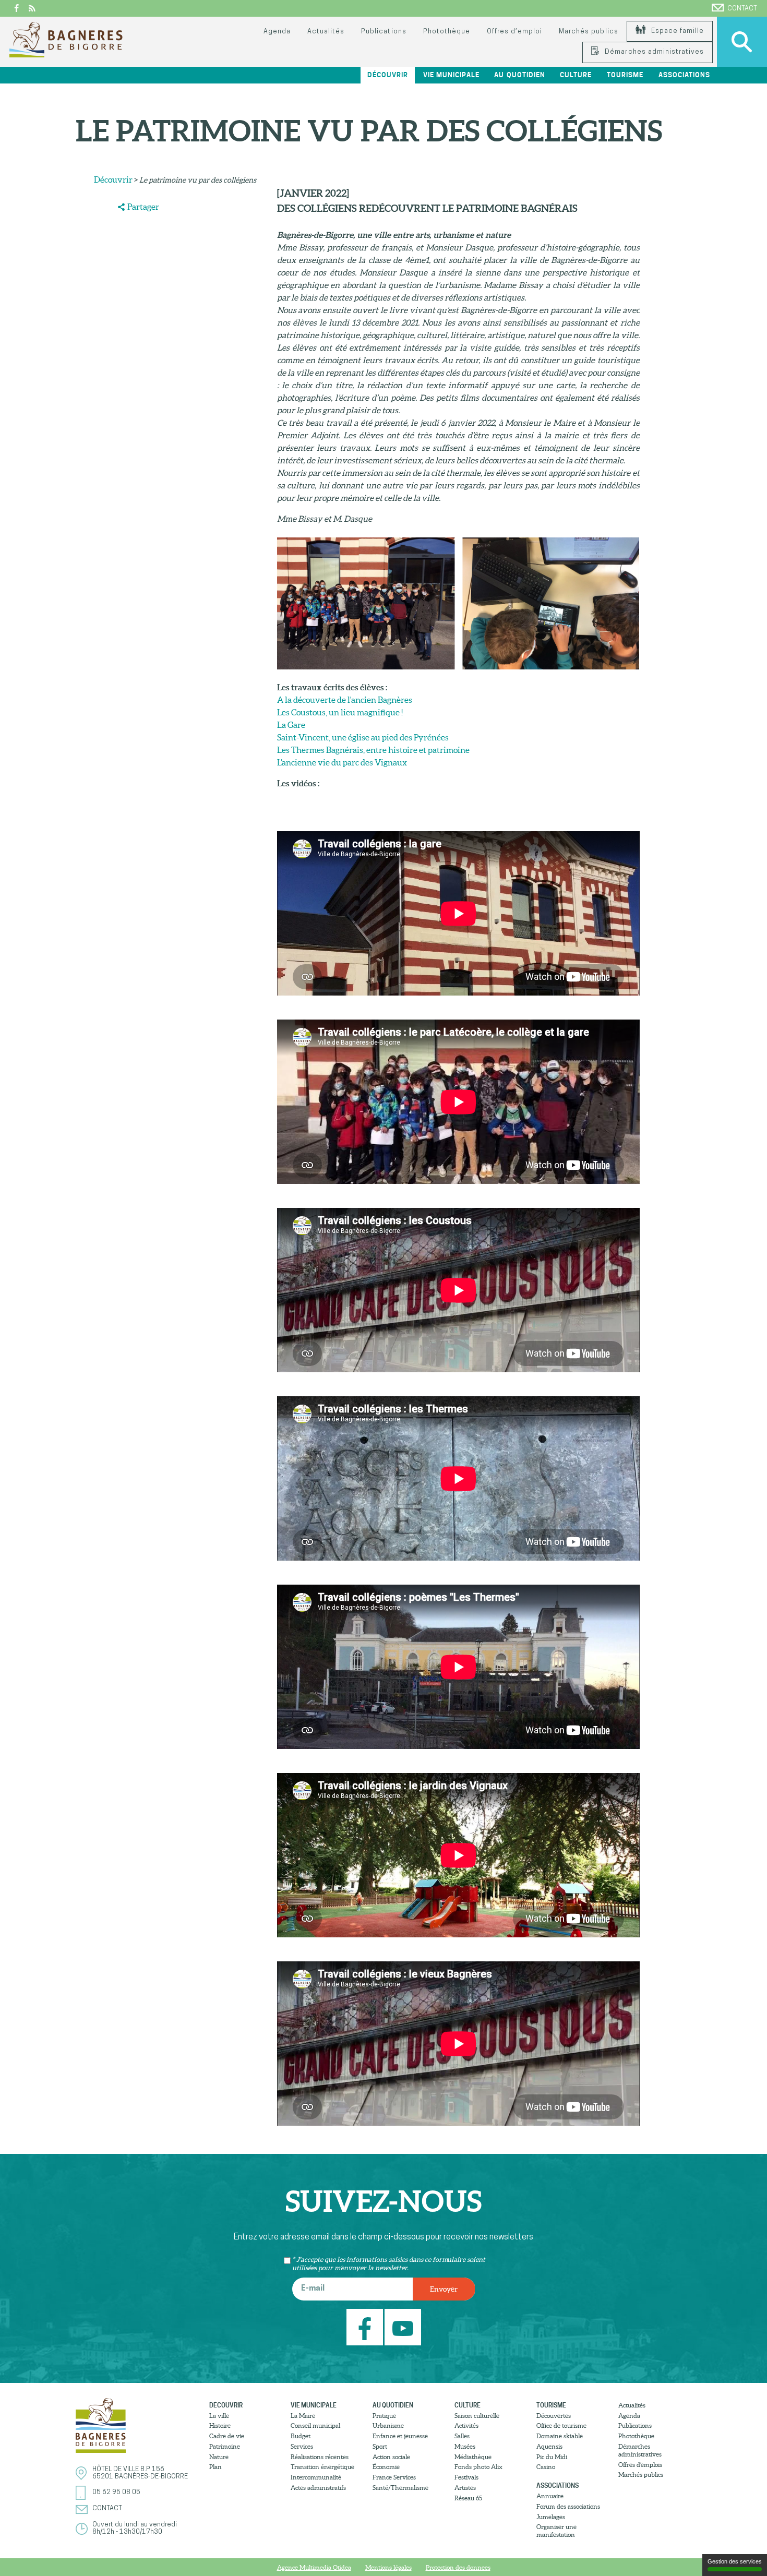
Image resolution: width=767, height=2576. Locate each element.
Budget (301, 2436)
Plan (215, 2467)
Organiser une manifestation (556, 2531)
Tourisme (551, 2405)
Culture (468, 2405)
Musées (465, 2446)
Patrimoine (225, 2446)
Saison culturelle (477, 2416)
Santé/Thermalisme (400, 2488)
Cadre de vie (227, 2436)
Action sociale (391, 2457)
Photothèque (447, 32)
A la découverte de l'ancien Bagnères (345, 700)
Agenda (277, 32)
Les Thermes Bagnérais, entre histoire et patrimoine (373, 750)
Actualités (326, 32)
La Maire (303, 2416)
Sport (380, 2446)
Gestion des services (735, 2561)
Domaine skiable (560, 2436)
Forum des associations (568, 2506)
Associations (558, 2485)
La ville (219, 2416)
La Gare (291, 725)
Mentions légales (388, 2567)
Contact (742, 9)
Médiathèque (473, 2457)
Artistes (465, 2488)
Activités (466, 2425)
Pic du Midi (552, 2457)
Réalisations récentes (320, 2457)
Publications (383, 32)
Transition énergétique (322, 2467)
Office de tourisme (561, 2425)
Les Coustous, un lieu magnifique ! (340, 712)
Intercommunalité (316, 2477)
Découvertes (554, 2416)
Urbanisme (388, 2425)
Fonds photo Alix (478, 2467)
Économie (386, 2467)
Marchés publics (588, 32)
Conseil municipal (315, 2425)
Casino (546, 2467)
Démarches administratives (653, 52)
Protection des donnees (458, 2567)
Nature (219, 2457)
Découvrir (113, 179)
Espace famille (676, 31)
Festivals (466, 2477)
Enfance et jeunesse (400, 2436)
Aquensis (549, 2446)
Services (302, 2446)
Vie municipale (314, 2405)
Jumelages (551, 2517)
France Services (394, 2477)
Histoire (220, 2425)
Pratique (384, 2416)
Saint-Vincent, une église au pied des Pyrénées (363, 737)
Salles (462, 2436)
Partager (143, 207)
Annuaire (550, 2496)
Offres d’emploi (514, 32)
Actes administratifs (318, 2488)
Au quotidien (393, 2405)
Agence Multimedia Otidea (314, 2567)
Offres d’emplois (640, 2465)
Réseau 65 (468, 2498)
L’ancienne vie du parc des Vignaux (342, 762)
